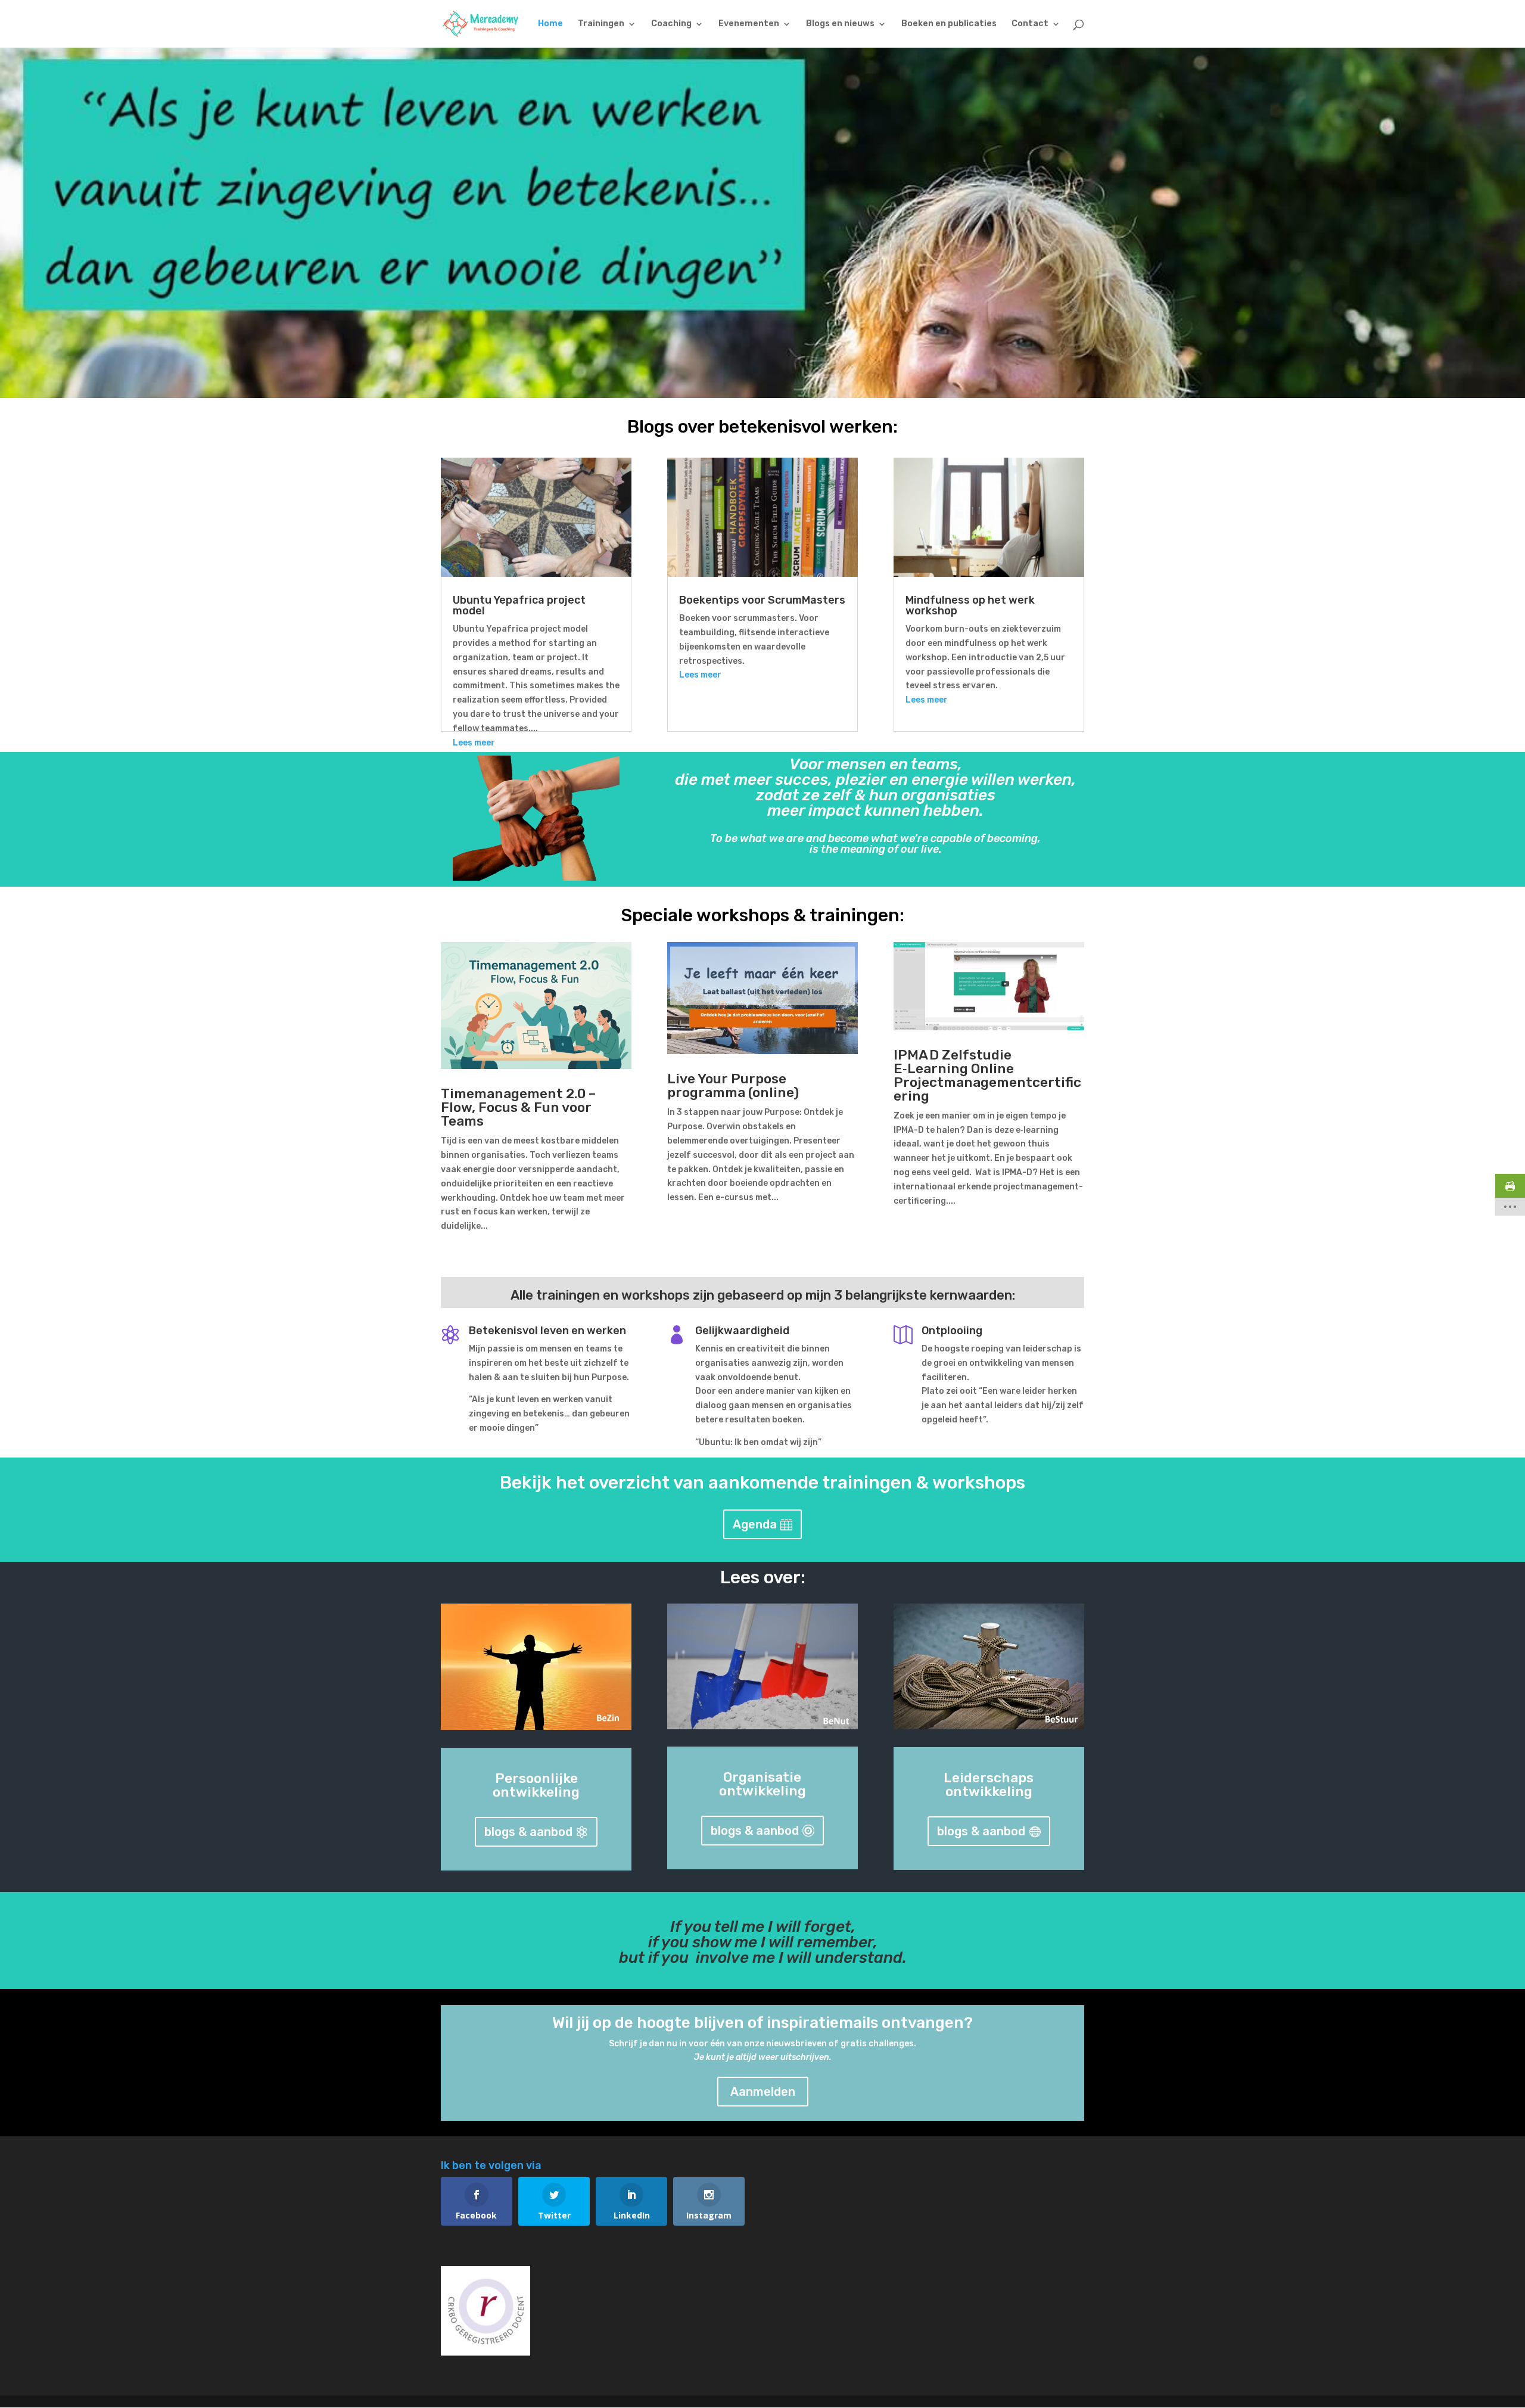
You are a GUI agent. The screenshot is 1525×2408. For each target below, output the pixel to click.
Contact (1030, 24)
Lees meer (474, 743)
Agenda (755, 1524)
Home (550, 24)
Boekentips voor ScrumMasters (762, 600)
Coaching (671, 24)
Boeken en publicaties (949, 24)
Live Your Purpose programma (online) (733, 1085)
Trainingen (601, 24)
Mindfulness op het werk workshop (970, 605)
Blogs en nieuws (840, 24)
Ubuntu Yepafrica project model (519, 605)
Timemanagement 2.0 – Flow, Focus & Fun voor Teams (518, 1107)
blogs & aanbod (528, 1832)
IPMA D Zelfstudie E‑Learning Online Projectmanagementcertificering (987, 1075)
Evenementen (749, 24)
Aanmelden (763, 2092)
